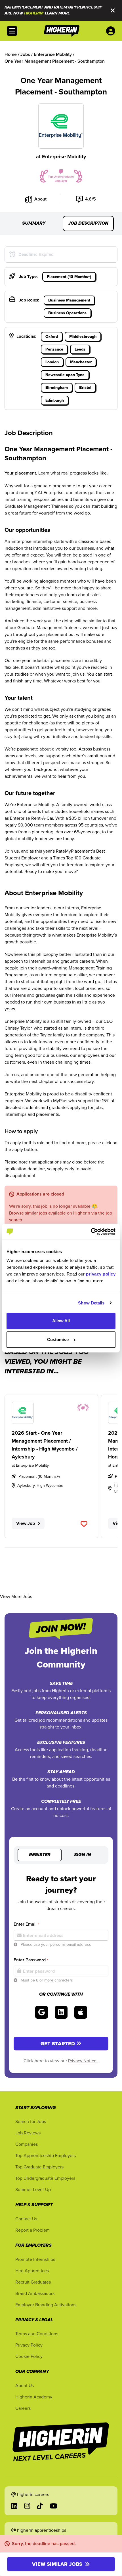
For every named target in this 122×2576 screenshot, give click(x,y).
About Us (25, 2385)
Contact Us (26, 2219)
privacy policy (101, 1274)
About (40, 199)
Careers (23, 2408)
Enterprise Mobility (64, 157)
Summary (34, 224)
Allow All (61, 1321)
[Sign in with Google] (42, 2012)
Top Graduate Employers (39, 2167)
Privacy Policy (29, 2345)
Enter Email (26, 1924)
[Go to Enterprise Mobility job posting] (51, 1413)
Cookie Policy (29, 2356)
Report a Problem (32, 2230)
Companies (27, 2144)
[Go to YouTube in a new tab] (53, 2506)
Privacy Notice (83, 2061)
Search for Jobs (31, 2121)
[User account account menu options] (112, 31)
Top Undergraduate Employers (45, 2178)
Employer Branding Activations (46, 2305)
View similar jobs (57, 2564)
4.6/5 (91, 199)
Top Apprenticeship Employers (46, 2155)
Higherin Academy (34, 2397)
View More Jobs (16, 1596)
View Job (26, 1523)
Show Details (91, 1303)
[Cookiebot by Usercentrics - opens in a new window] (91, 1232)
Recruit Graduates (33, 2282)
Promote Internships (35, 2259)
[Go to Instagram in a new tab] (27, 2506)
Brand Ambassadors (35, 2293)
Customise (58, 1339)
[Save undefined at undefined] (84, 1524)
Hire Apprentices (32, 2271)
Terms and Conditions (37, 2333)
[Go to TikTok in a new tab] (40, 2506)
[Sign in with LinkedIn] (61, 2012)
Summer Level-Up (33, 2189)
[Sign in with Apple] (81, 2012)
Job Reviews (28, 2133)
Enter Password (31, 1960)
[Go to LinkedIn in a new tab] (14, 2506)
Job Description (88, 224)
